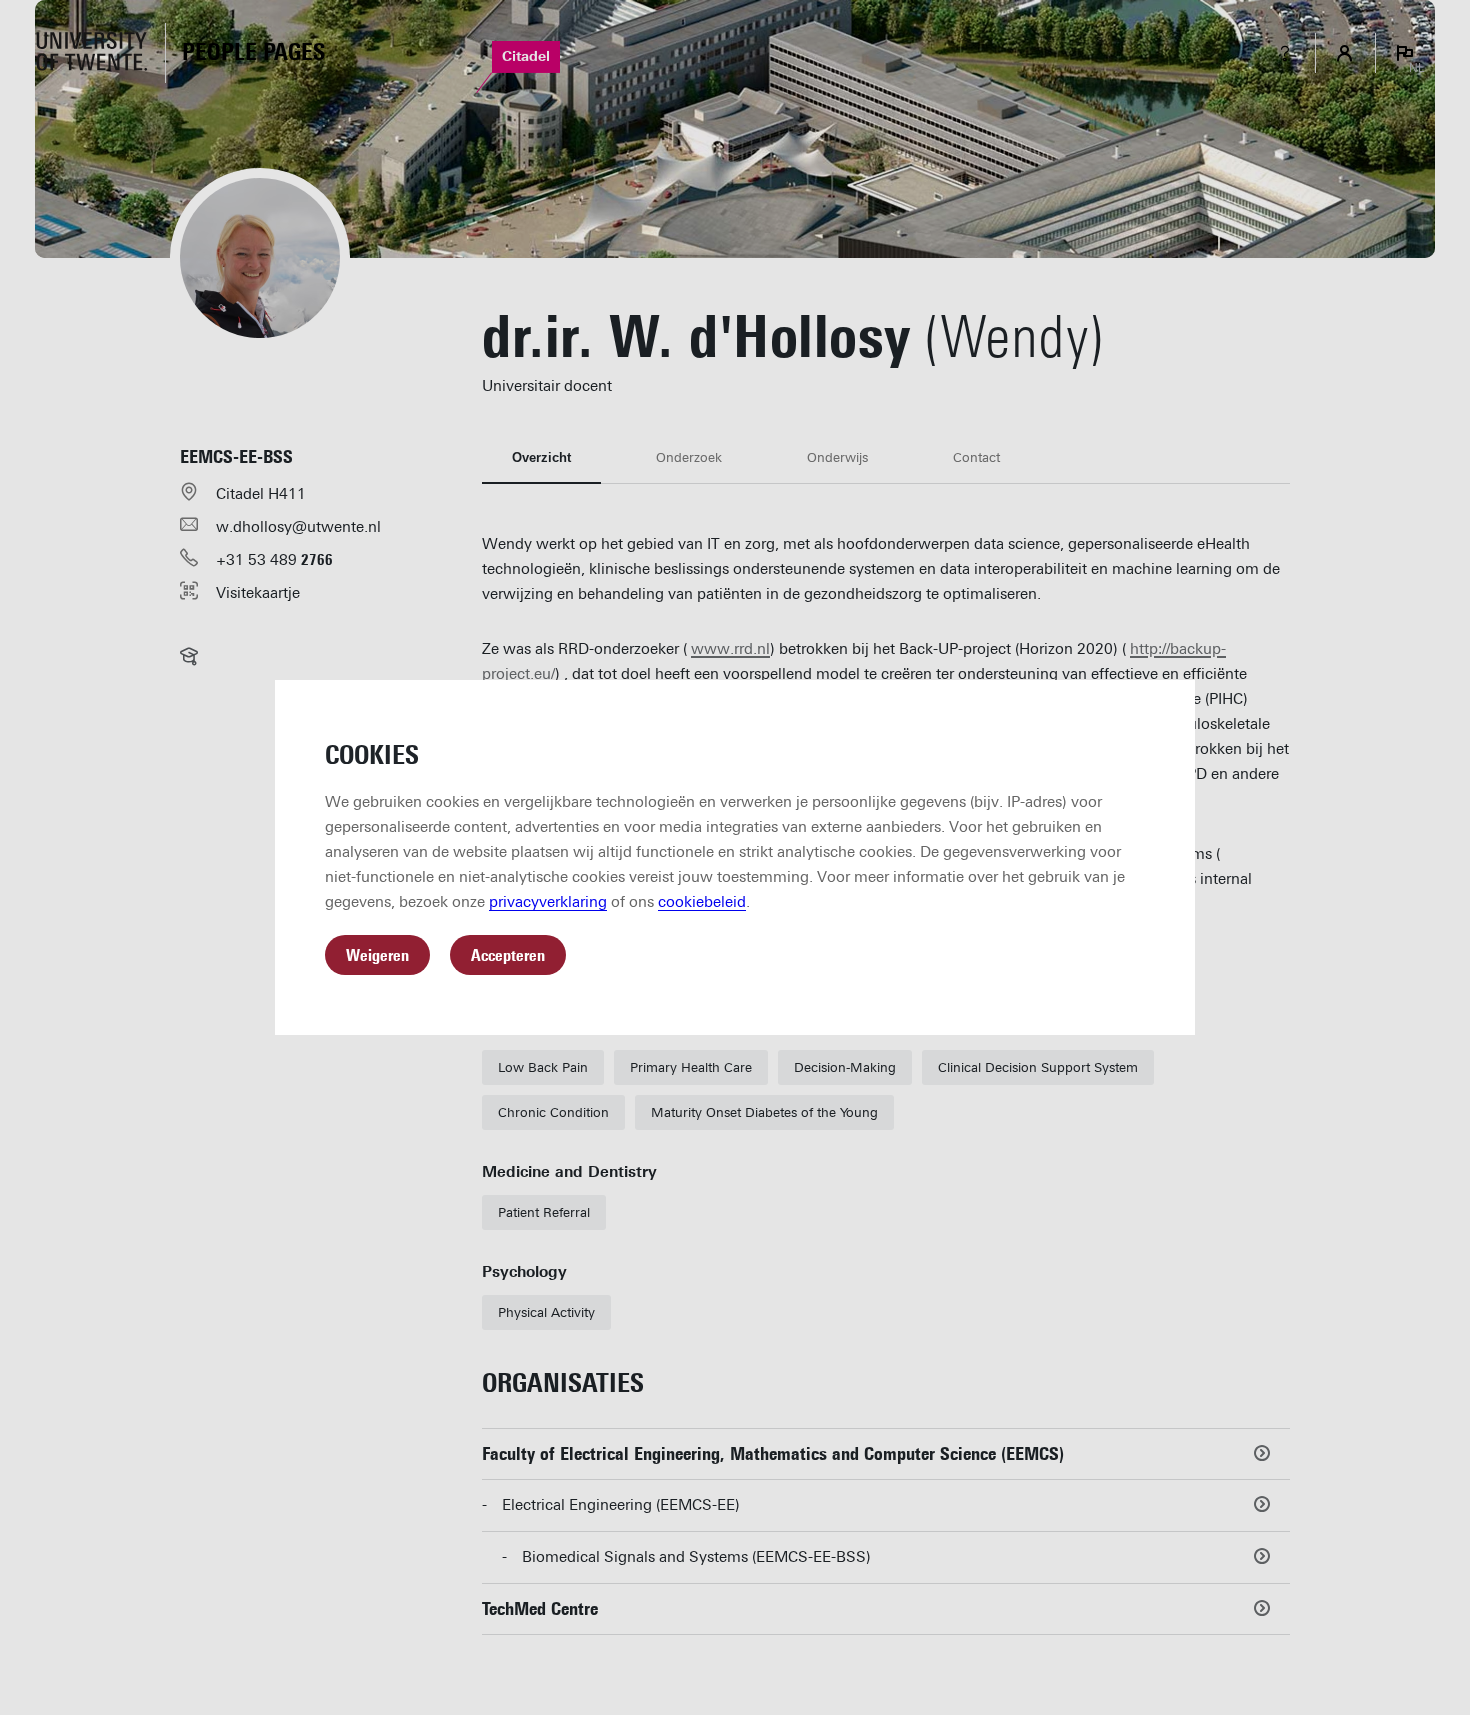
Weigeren (377, 955)
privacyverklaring (548, 902)
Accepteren (508, 955)
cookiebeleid (702, 902)
